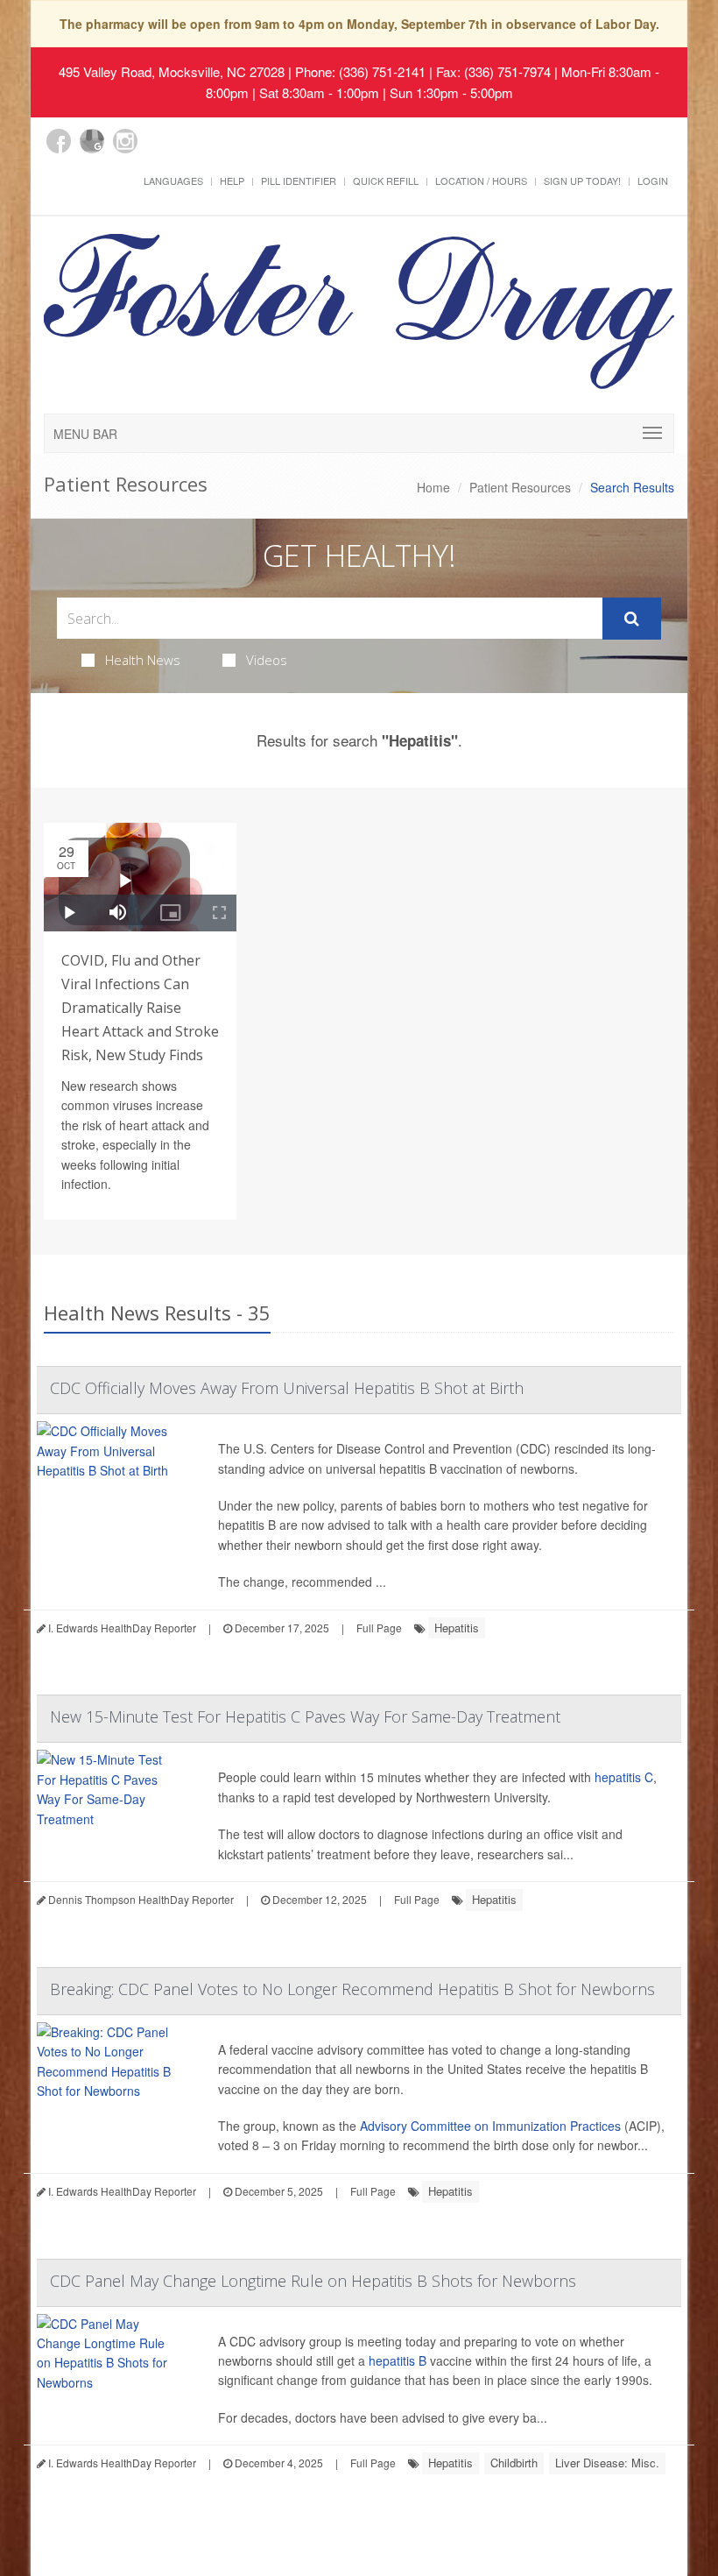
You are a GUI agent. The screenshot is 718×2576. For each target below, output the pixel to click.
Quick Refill (386, 180)
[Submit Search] (632, 619)
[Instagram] (125, 141)
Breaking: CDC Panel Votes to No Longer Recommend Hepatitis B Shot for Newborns (352, 1989)
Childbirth (514, 2463)
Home (433, 487)
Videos (267, 660)
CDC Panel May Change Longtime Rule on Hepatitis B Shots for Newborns (313, 2281)
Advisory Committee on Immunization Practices (490, 2126)
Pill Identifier (299, 180)
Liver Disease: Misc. (607, 2463)
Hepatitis (457, 1628)
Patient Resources (520, 487)
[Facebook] (59, 141)
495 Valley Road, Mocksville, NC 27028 (172, 71)
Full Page (379, 1628)
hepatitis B (398, 2360)
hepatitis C (624, 1777)
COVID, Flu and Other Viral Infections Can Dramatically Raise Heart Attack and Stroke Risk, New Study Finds (140, 1008)
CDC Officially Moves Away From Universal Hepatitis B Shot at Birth (287, 1388)
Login (653, 180)
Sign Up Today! (582, 180)
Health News (143, 660)
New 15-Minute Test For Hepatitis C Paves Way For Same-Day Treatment (305, 1716)
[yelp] (158, 151)
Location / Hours (481, 180)
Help (232, 180)
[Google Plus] (92, 141)
